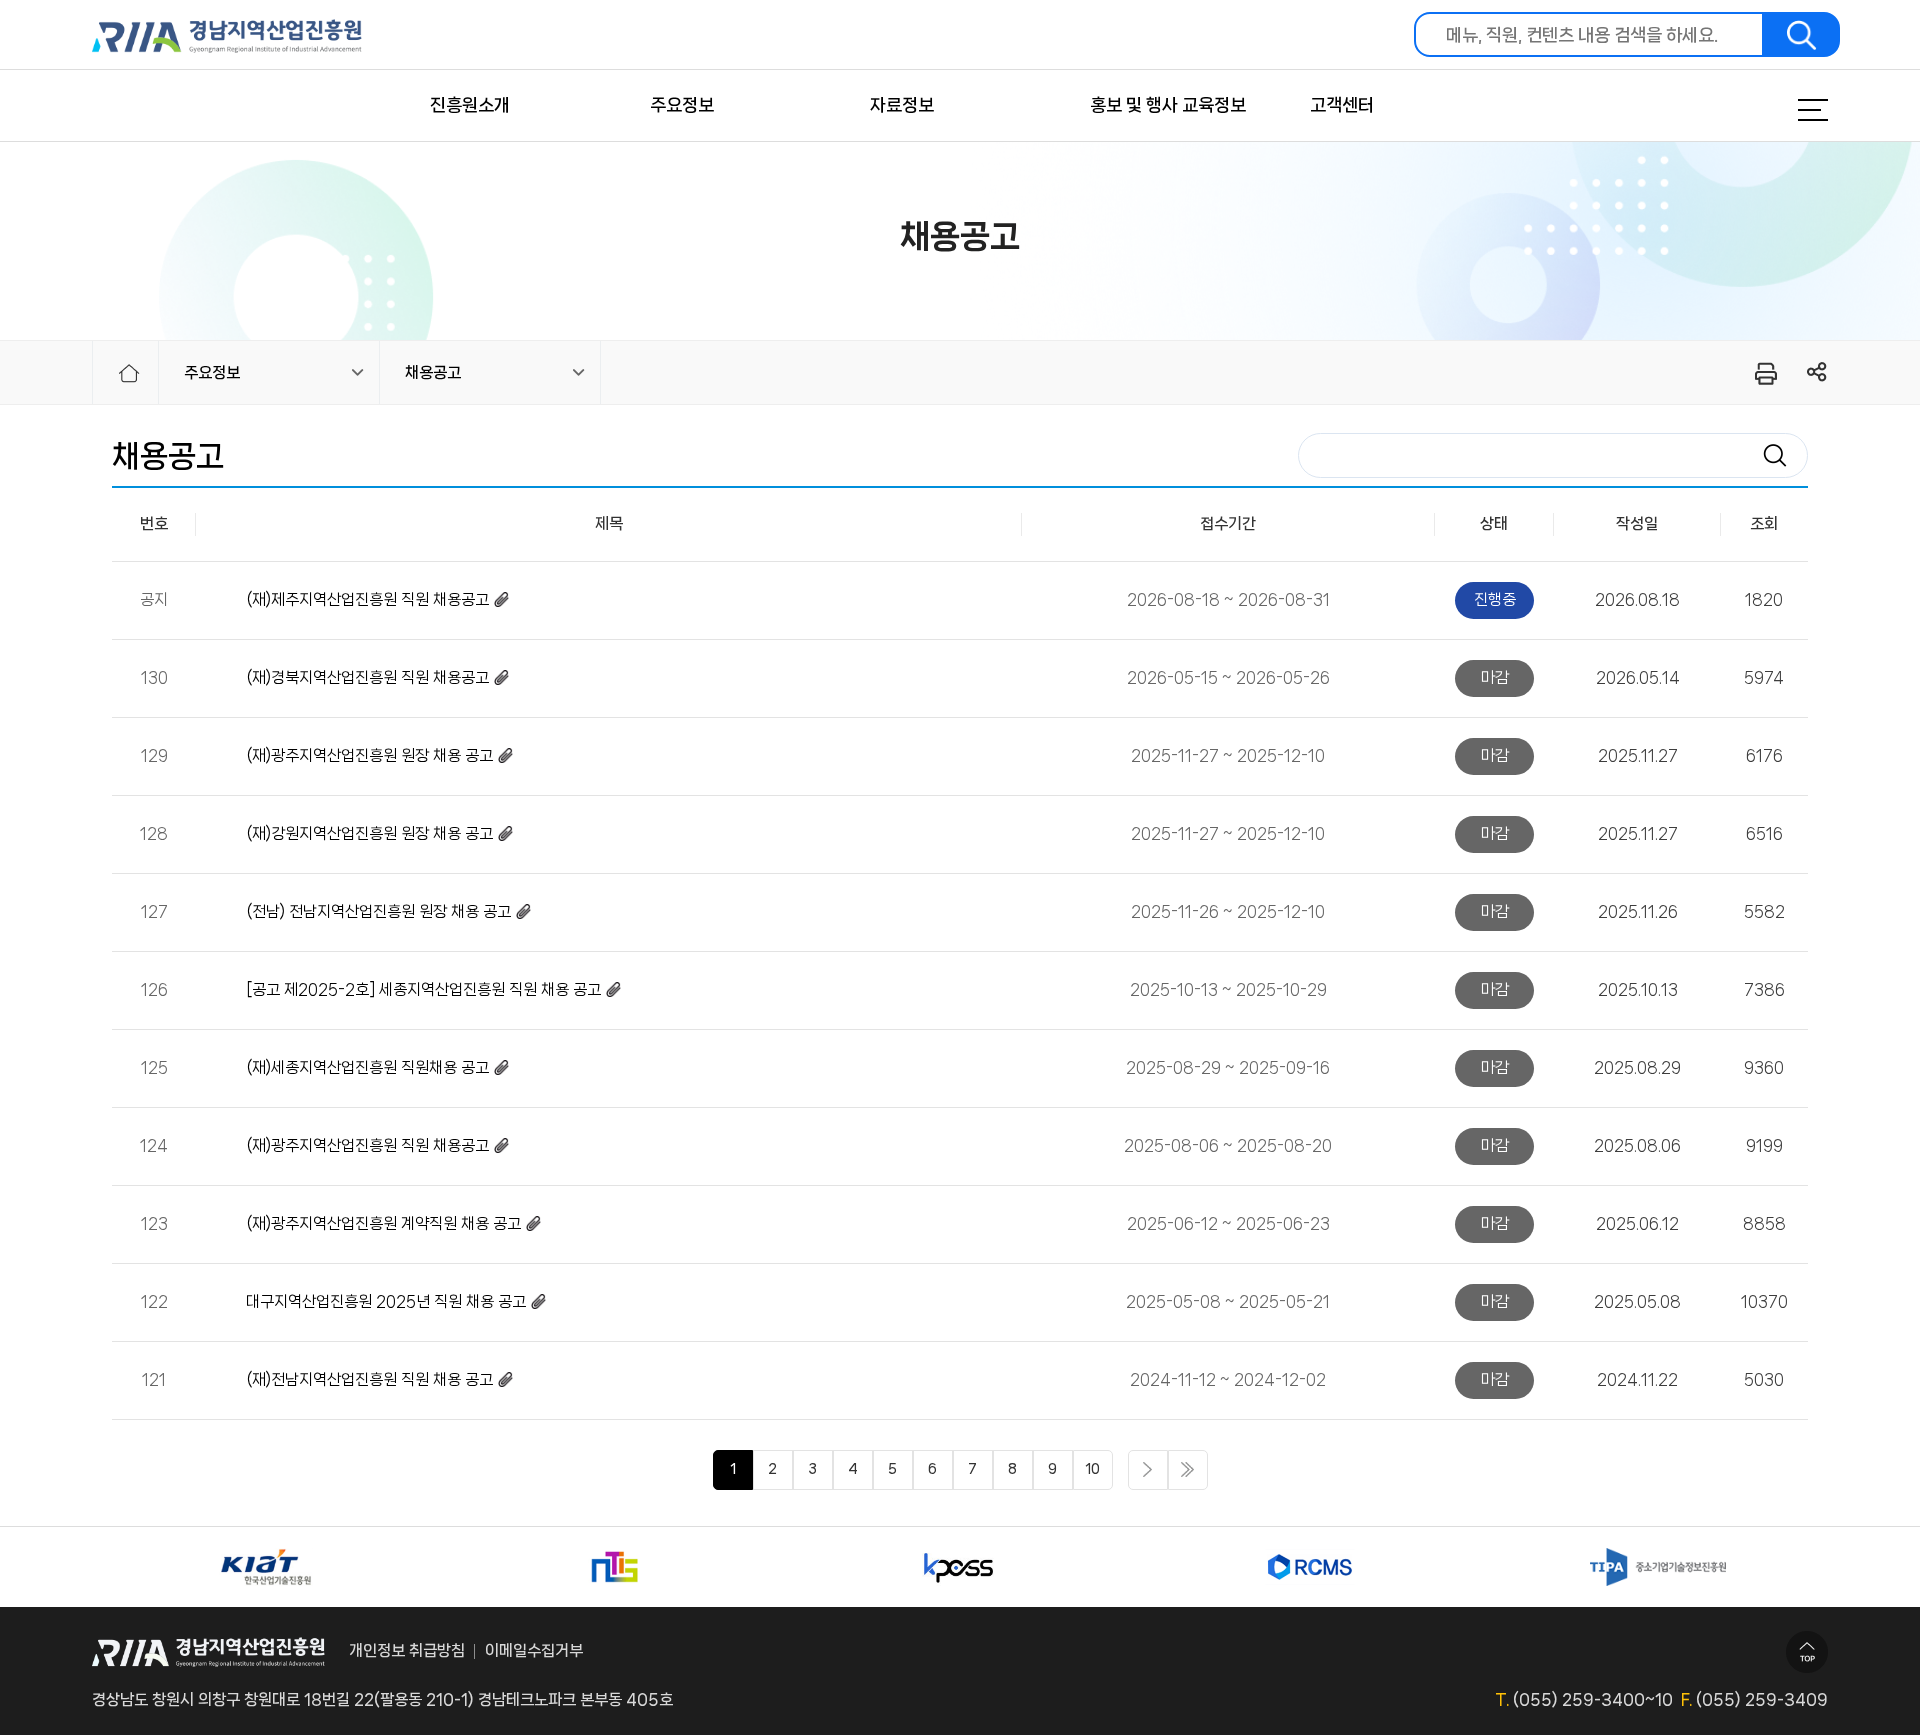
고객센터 (1342, 105)
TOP (1807, 1652)
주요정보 (682, 105)
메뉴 (1788, 110)
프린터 (1764, 373)
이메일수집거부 (534, 1650)
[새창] (266, 1567)
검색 (1802, 34)
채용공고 (433, 372)
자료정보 (902, 105)
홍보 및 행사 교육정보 (1168, 105)
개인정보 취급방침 (407, 1650)
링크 (1817, 372)
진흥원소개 (470, 105)
